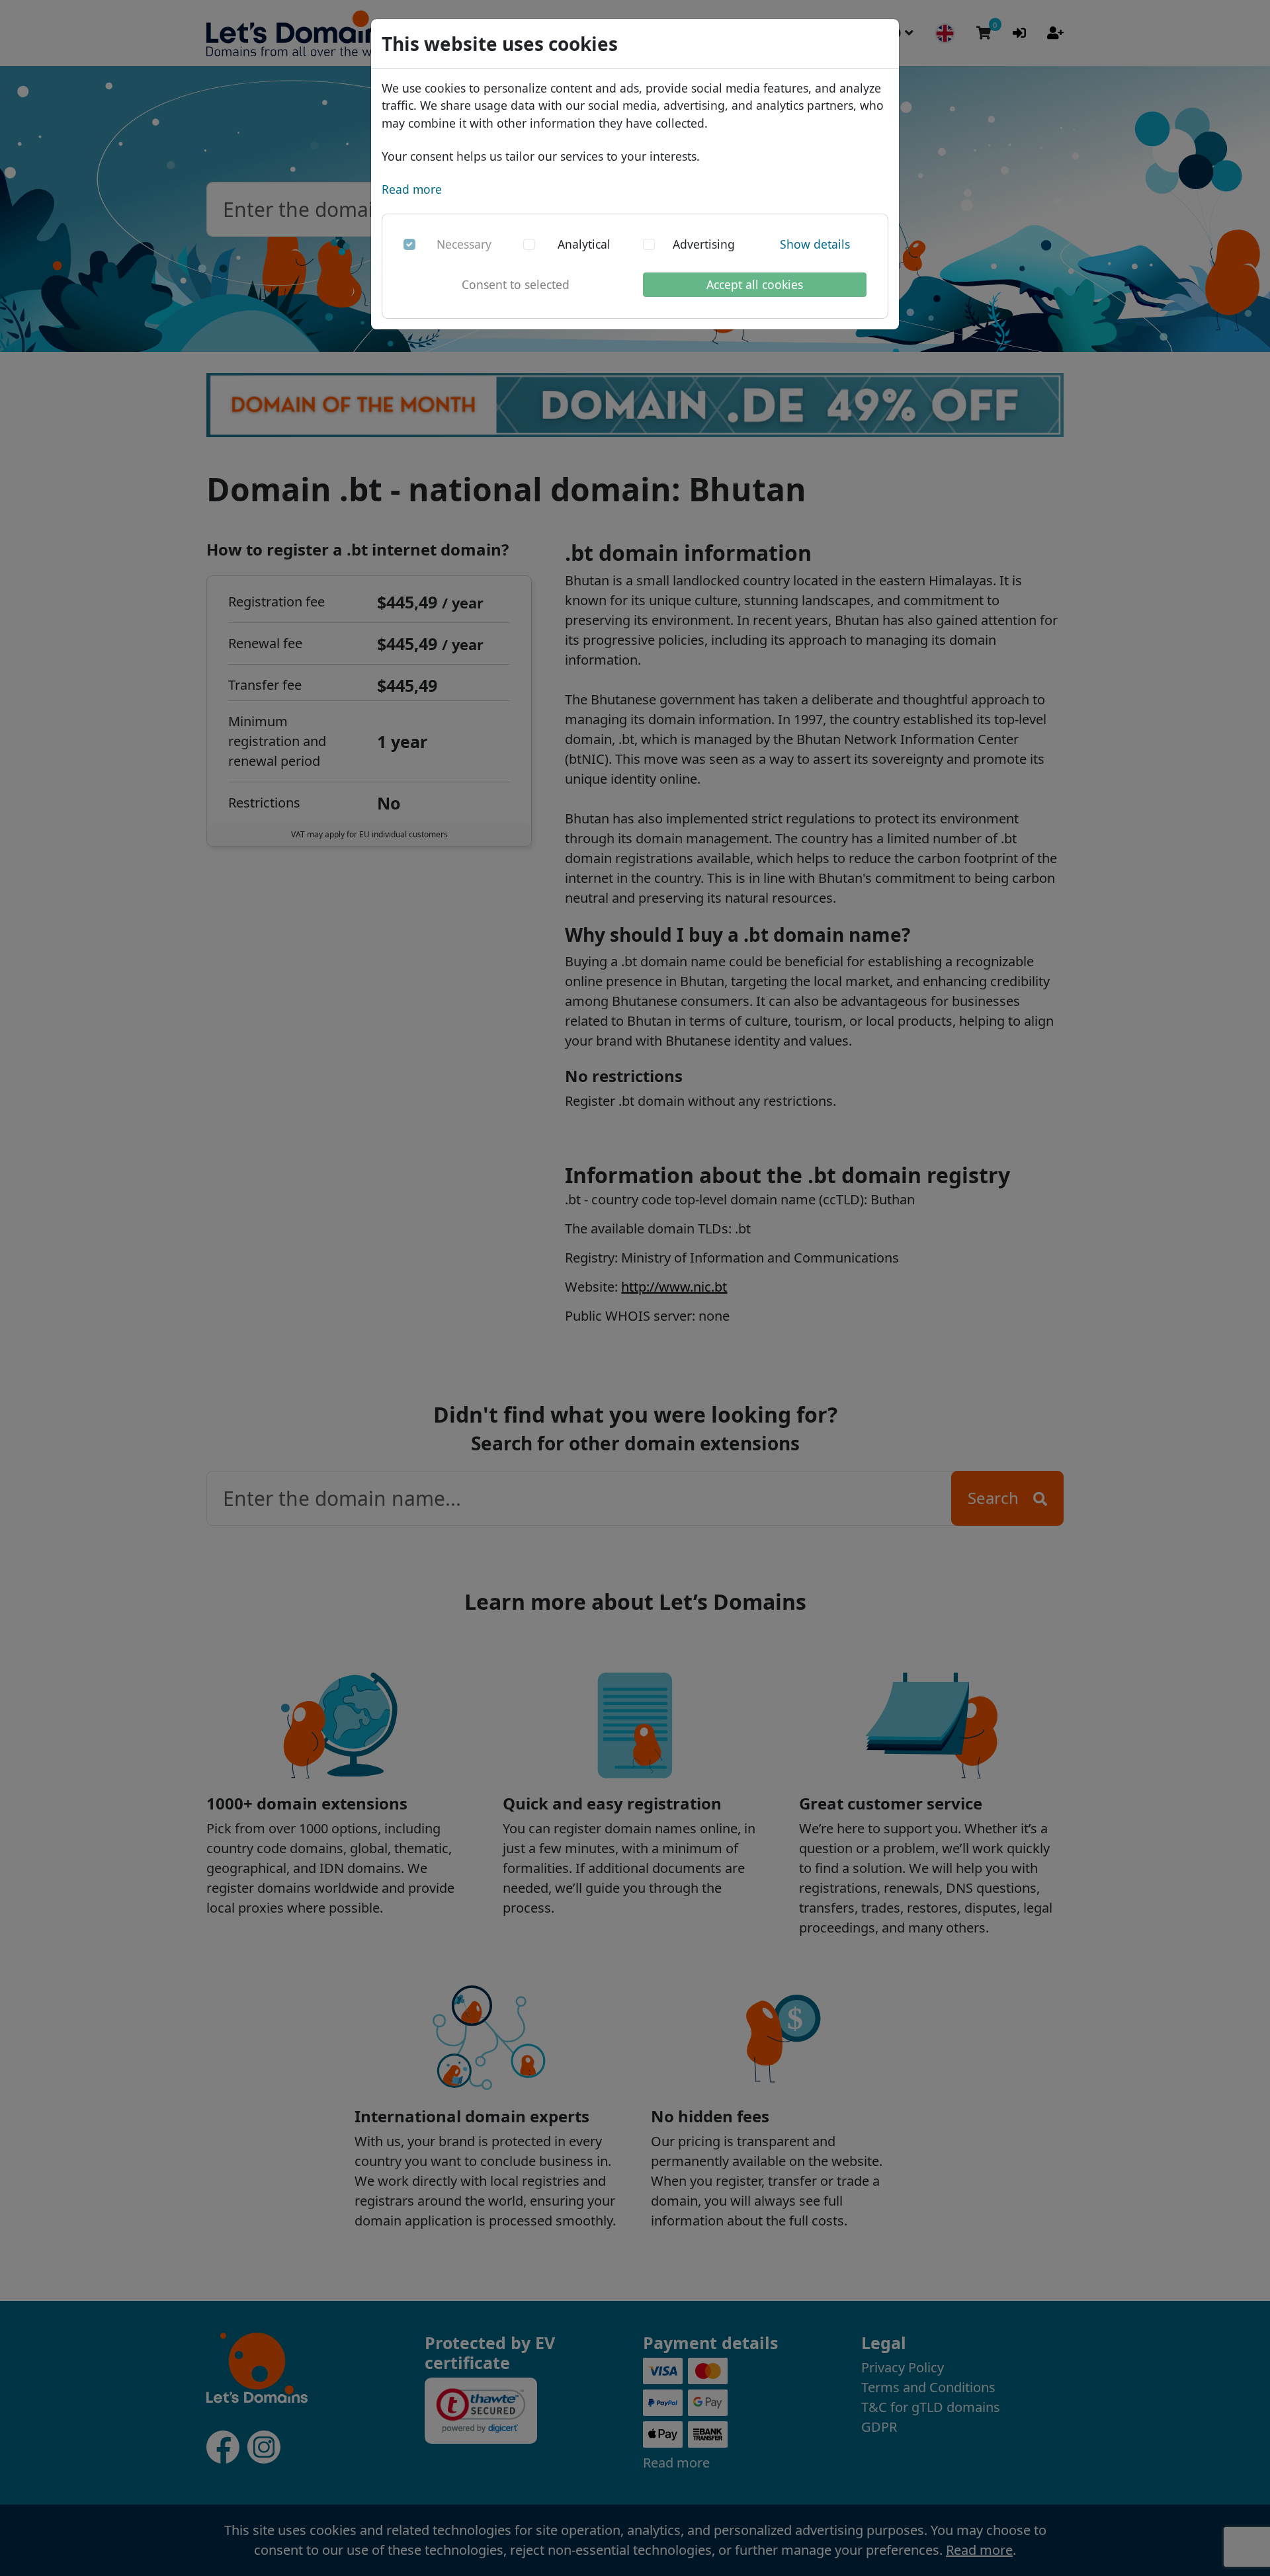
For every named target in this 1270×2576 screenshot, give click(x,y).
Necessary (464, 244)
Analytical (584, 244)
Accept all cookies (755, 284)
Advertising (704, 244)
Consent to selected (516, 284)
